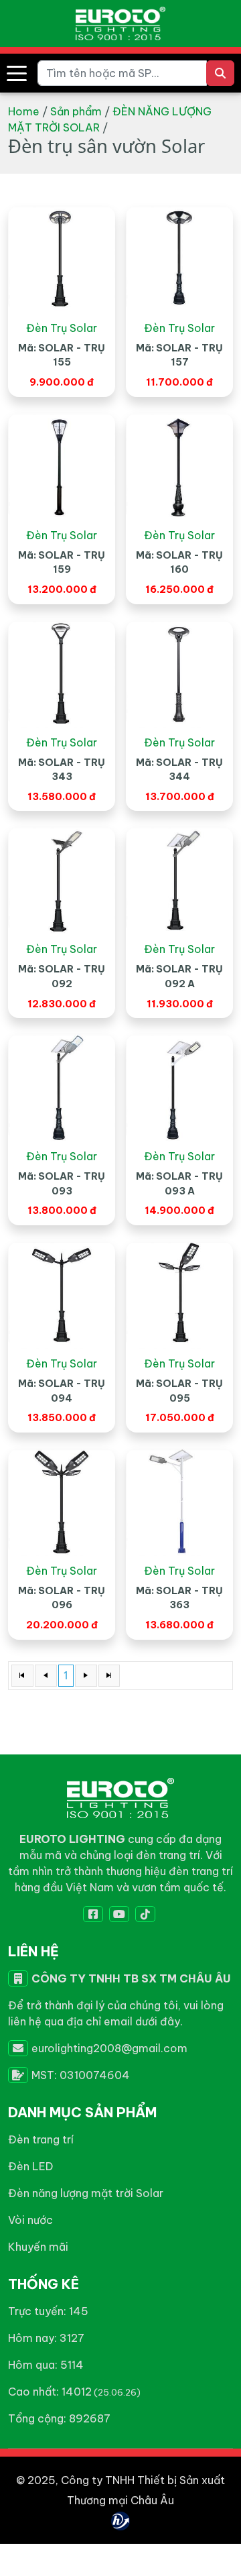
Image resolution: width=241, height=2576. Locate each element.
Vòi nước (30, 2220)
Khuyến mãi (38, 2247)
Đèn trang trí (41, 2139)
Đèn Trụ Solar (62, 328)
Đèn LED (30, 2166)
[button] (17, 73)
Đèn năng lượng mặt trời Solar (86, 2193)
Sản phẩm (76, 111)
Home (24, 111)
